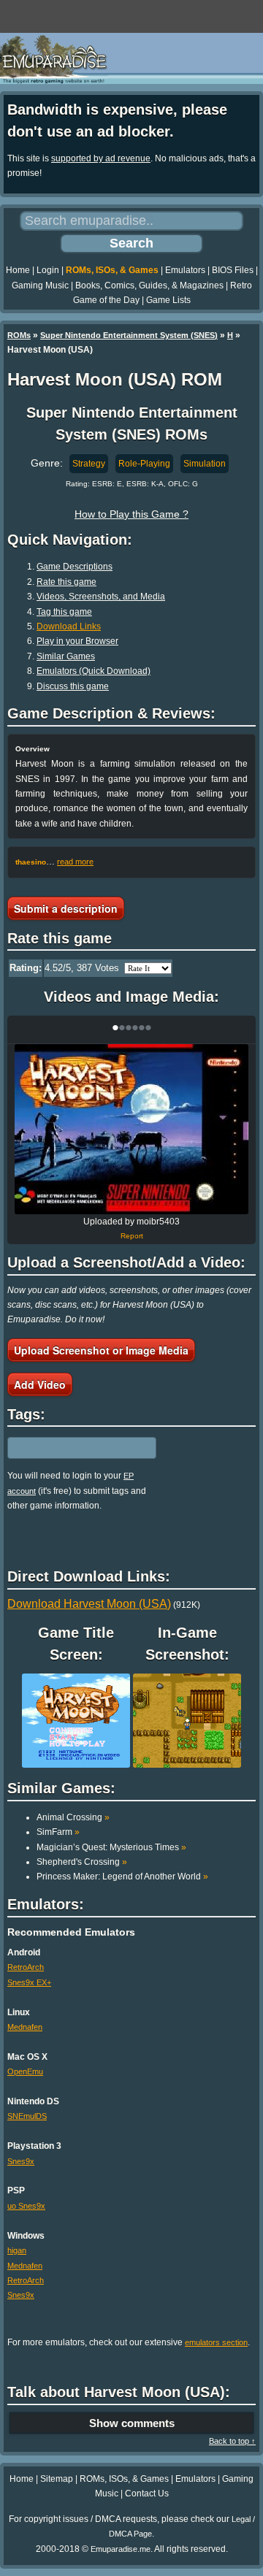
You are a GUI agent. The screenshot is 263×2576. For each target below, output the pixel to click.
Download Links (69, 626)
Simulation (205, 464)
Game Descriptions (75, 567)
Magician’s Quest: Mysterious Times (111, 1847)
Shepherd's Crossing (82, 1862)
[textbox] (71, 1448)
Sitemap (57, 2479)
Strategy (89, 464)
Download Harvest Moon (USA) (89, 1604)
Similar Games (66, 656)
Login (48, 270)
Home (18, 270)
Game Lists (168, 300)
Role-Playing (144, 464)
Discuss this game (73, 686)
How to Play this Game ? (131, 514)
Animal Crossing (73, 1817)
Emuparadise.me (121, 2549)
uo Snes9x (26, 2206)
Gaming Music (40, 285)
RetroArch (26, 1967)
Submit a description (66, 908)
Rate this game (66, 582)
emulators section (216, 2342)
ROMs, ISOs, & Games (112, 270)
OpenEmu (25, 2071)
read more (75, 862)
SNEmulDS (27, 2116)
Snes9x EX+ (29, 1982)
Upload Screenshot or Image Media (101, 1350)
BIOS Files (233, 270)
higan (17, 2250)
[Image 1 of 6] (131, 1129)
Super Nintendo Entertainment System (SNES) (129, 335)
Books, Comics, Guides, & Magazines (149, 285)
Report (132, 1236)
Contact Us (147, 2493)
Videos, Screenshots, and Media (101, 597)
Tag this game (64, 612)
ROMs (19, 335)
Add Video (40, 1384)
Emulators (185, 270)
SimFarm (58, 1832)
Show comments (132, 2423)
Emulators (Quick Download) (94, 671)
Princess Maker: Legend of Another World (122, 1877)
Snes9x (21, 2161)
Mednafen (25, 2027)
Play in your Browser (77, 641)
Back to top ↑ (232, 2441)
